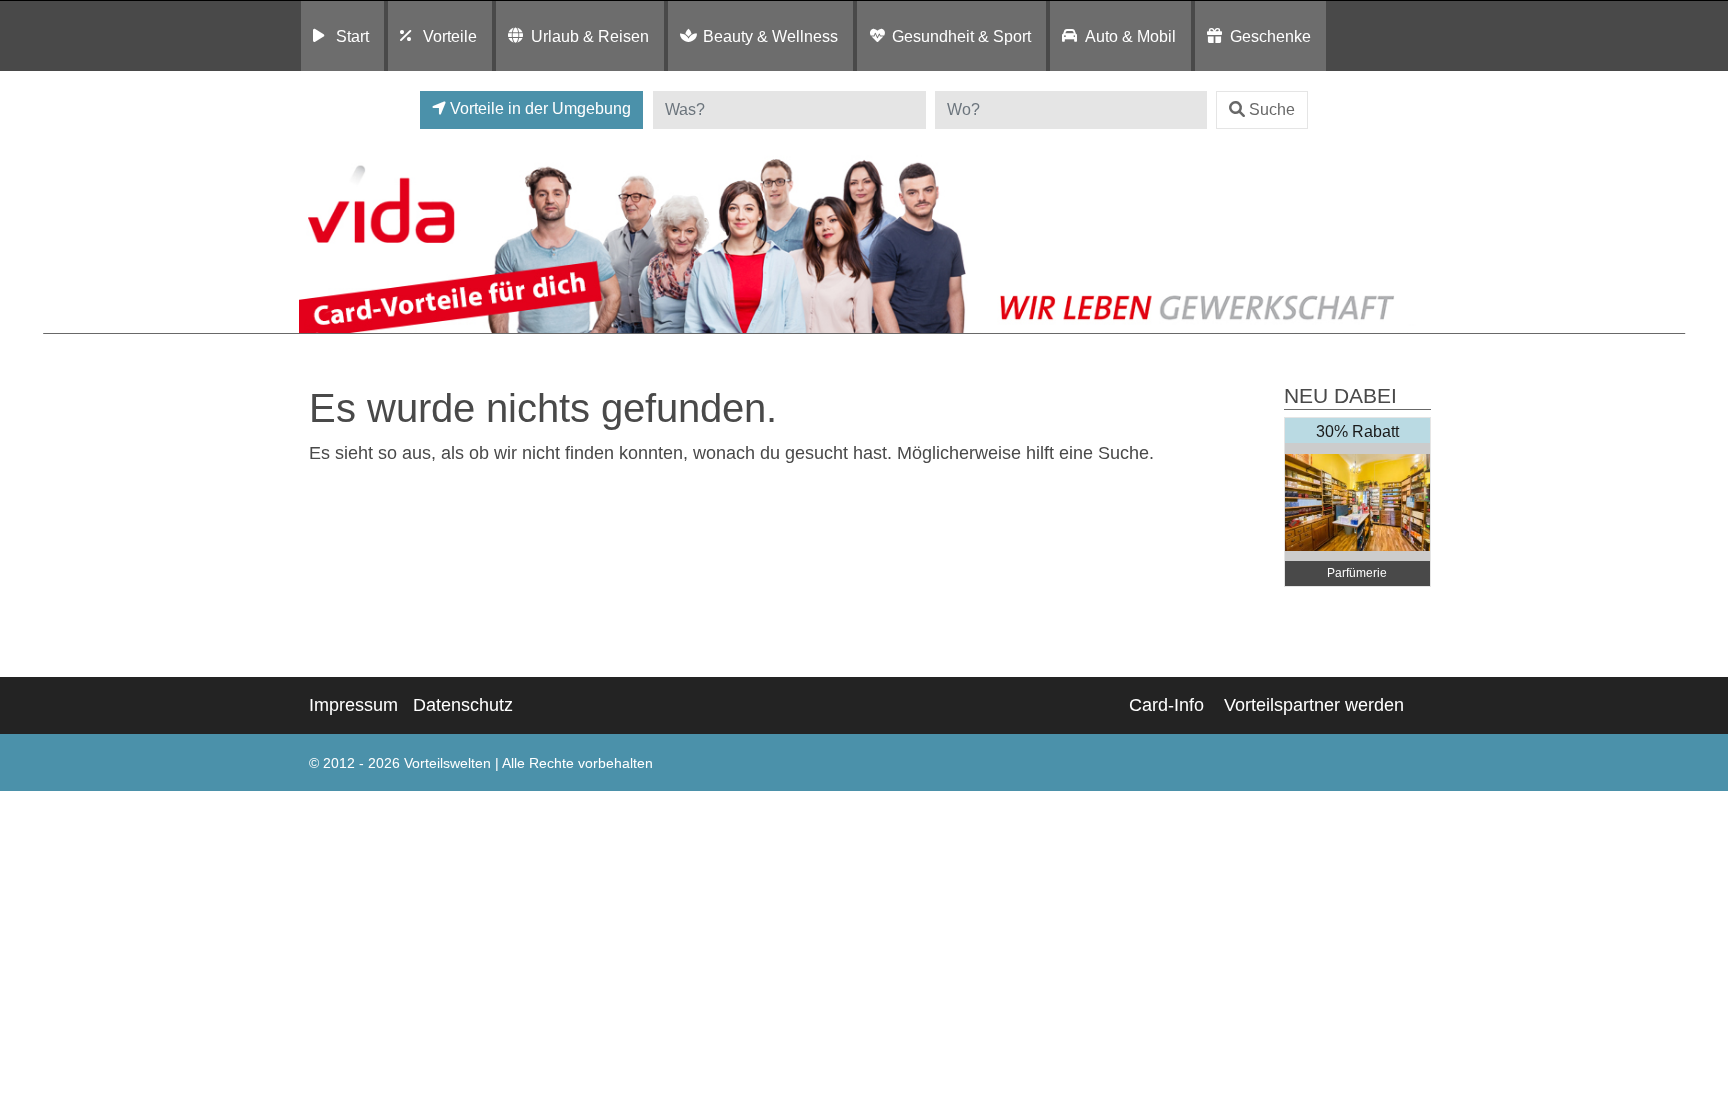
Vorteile (450, 36)
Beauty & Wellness (770, 36)
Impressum (353, 705)
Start (352, 36)
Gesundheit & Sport (961, 36)
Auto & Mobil (1130, 36)
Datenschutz (463, 705)
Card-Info (1166, 705)
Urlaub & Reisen (590, 36)
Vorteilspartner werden (1314, 705)
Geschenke (1270, 36)
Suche (1272, 109)
